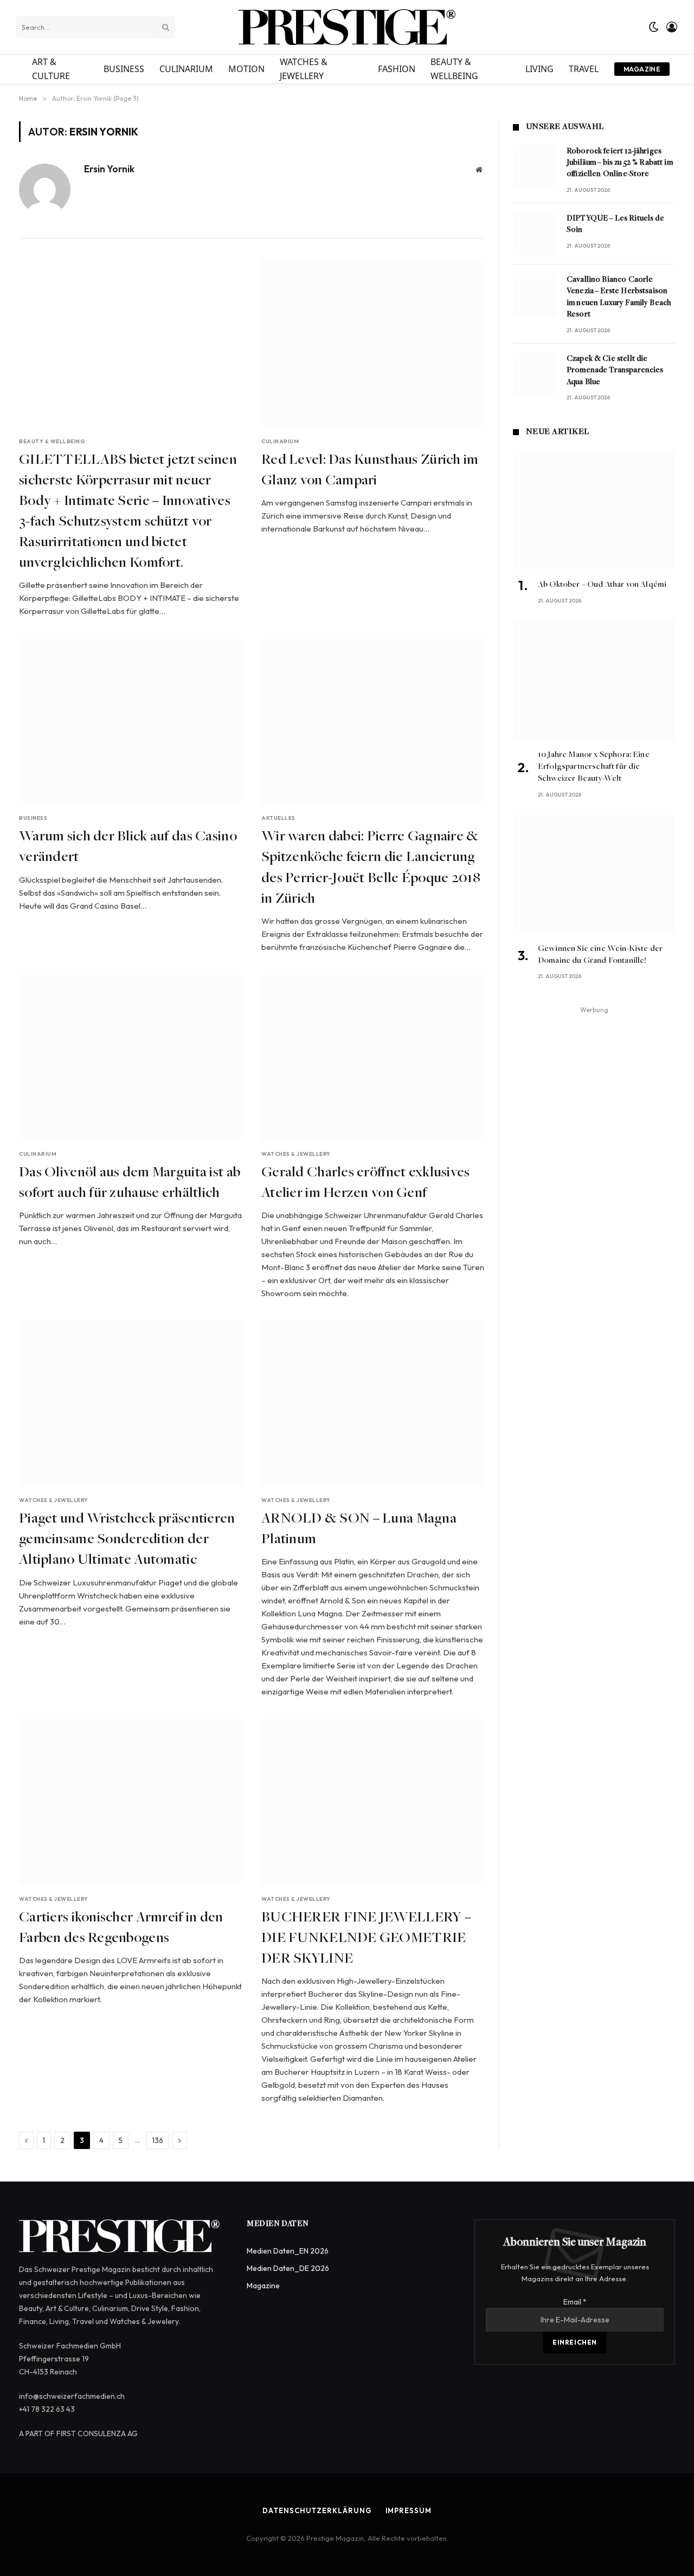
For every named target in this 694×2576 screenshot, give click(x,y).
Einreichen (575, 2342)
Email (575, 2302)
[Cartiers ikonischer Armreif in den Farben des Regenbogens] (130, 1801)
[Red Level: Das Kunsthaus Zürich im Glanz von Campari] (373, 344)
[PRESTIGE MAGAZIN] (347, 27)
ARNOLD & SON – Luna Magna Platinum (359, 1530)
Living (539, 69)
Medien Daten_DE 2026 (288, 2268)
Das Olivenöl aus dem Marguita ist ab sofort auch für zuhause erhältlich (130, 1183)
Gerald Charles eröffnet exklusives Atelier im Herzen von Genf (366, 1183)
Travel (584, 69)
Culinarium (186, 69)
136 (158, 2140)
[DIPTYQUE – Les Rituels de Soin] (535, 234)
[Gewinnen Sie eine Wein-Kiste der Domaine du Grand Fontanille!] (594, 874)
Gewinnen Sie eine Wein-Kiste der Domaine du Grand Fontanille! (600, 955)
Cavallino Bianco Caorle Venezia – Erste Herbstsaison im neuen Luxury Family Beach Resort (619, 297)
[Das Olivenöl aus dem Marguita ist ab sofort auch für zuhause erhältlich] (130, 1057)
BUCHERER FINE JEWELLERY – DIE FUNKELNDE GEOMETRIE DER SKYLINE (366, 1939)
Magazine (642, 69)
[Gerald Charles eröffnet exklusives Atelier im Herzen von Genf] (373, 1057)
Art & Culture (51, 69)
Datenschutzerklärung (317, 2510)
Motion (246, 69)
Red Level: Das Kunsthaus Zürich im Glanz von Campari (370, 471)
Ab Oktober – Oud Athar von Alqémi (602, 585)
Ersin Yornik (109, 169)
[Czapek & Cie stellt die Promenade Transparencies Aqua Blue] (535, 374)
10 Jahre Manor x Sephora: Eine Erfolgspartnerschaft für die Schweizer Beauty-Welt (594, 767)
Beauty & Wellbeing (454, 69)
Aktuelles (278, 818)
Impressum (409, 2510)
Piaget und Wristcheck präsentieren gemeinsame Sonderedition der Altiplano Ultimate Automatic (127, 1540)
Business (124, 69)
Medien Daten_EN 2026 (288, 2251)
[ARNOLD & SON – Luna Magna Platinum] (373, 1403)
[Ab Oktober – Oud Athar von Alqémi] (594, 510)
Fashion (397, 69)
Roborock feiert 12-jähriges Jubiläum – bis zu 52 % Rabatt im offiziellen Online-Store (620, 163)
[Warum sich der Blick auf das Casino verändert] (130, 721)
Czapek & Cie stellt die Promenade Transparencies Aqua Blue (615, 371)
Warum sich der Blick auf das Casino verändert (128, 847)
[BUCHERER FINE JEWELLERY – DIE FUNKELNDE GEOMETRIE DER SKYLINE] (373, 1801)
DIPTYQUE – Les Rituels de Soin (615, 224)
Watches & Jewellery (304, 69)
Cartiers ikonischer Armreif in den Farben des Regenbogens (121, 1928)
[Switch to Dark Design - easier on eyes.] (654, 27)
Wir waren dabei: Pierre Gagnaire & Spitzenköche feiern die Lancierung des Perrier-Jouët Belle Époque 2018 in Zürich (371, 868)
